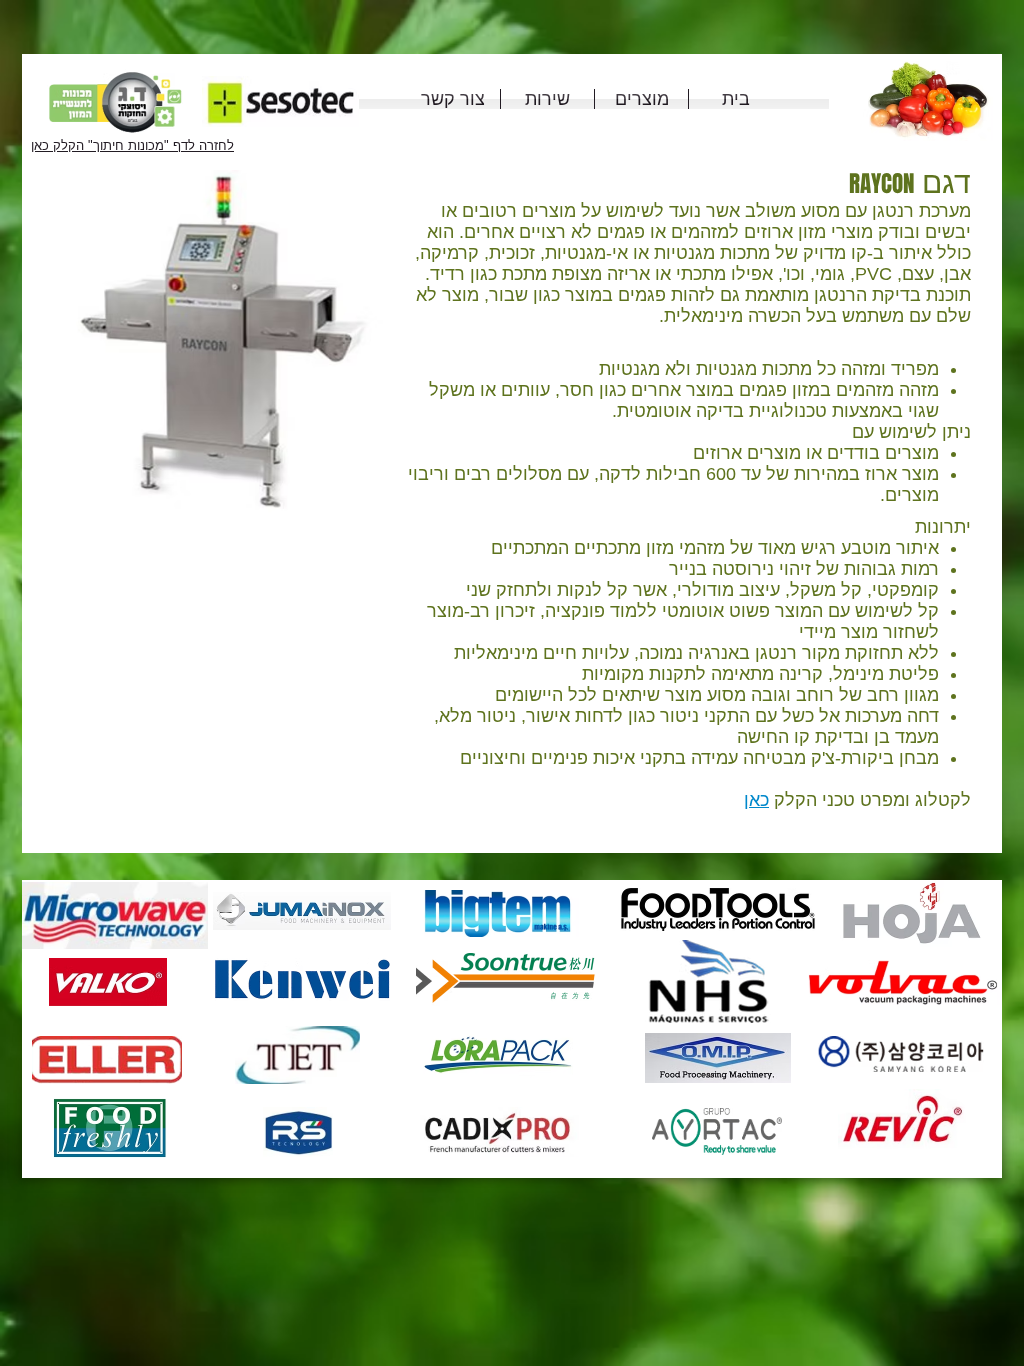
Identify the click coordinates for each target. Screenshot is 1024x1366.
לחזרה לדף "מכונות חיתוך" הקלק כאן (132, 145)
